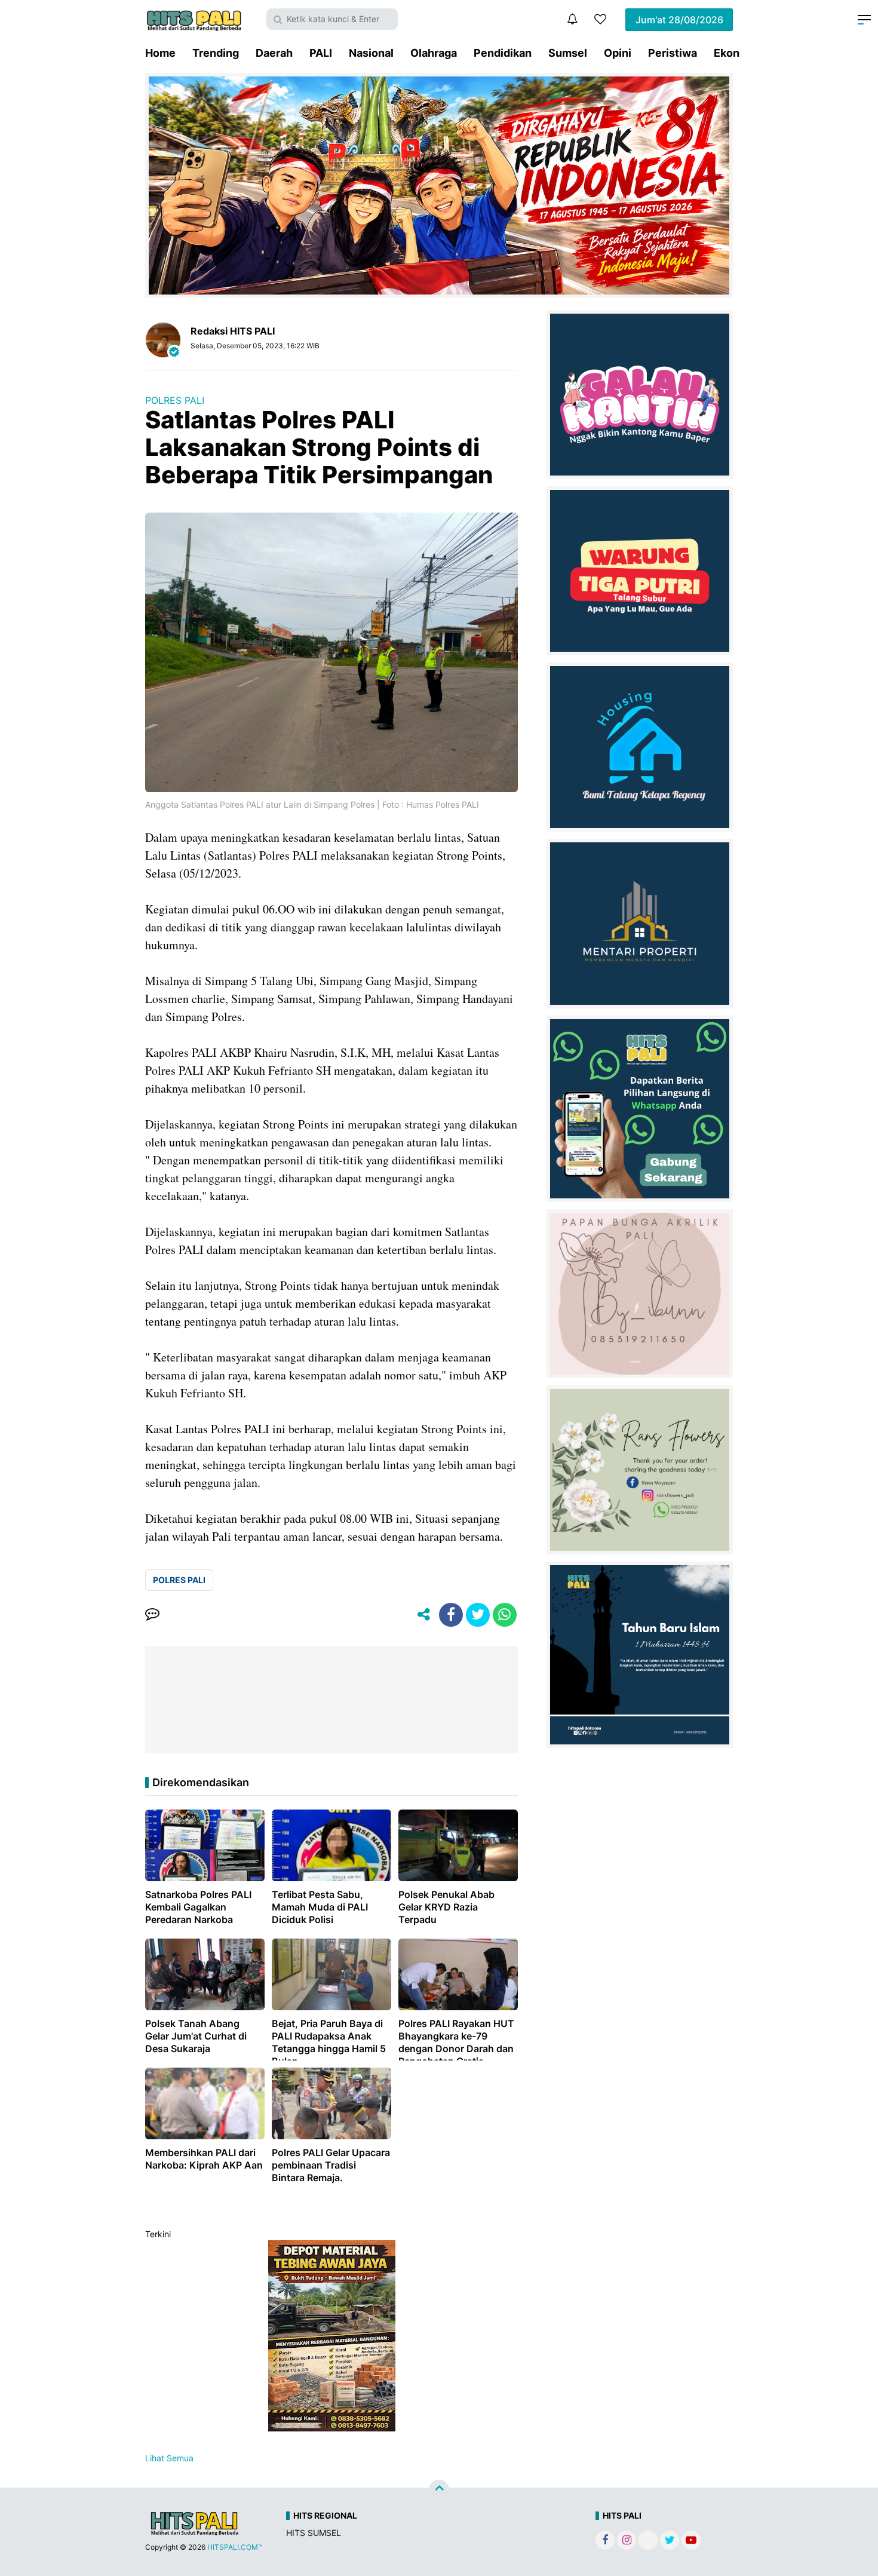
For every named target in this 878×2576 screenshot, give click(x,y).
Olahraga (434, 53)
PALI (321, 53)
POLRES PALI (175, 400)
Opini (618, 53)
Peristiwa (673, 53)
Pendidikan (503, 53)
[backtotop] (439, 2490)
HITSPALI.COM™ (235, 2547)
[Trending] (600, 19)
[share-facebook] (451, 1615)
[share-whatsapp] (505, 1615)
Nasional (371, 53)
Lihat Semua (169, 2458)
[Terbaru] (572, 19)
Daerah (274, 53)
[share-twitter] (478, 1615)
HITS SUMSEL (314, 2533)
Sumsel (568, 53)
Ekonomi (736, 53)
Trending (216, 53)
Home (160, 53)
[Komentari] (152, 1615)
